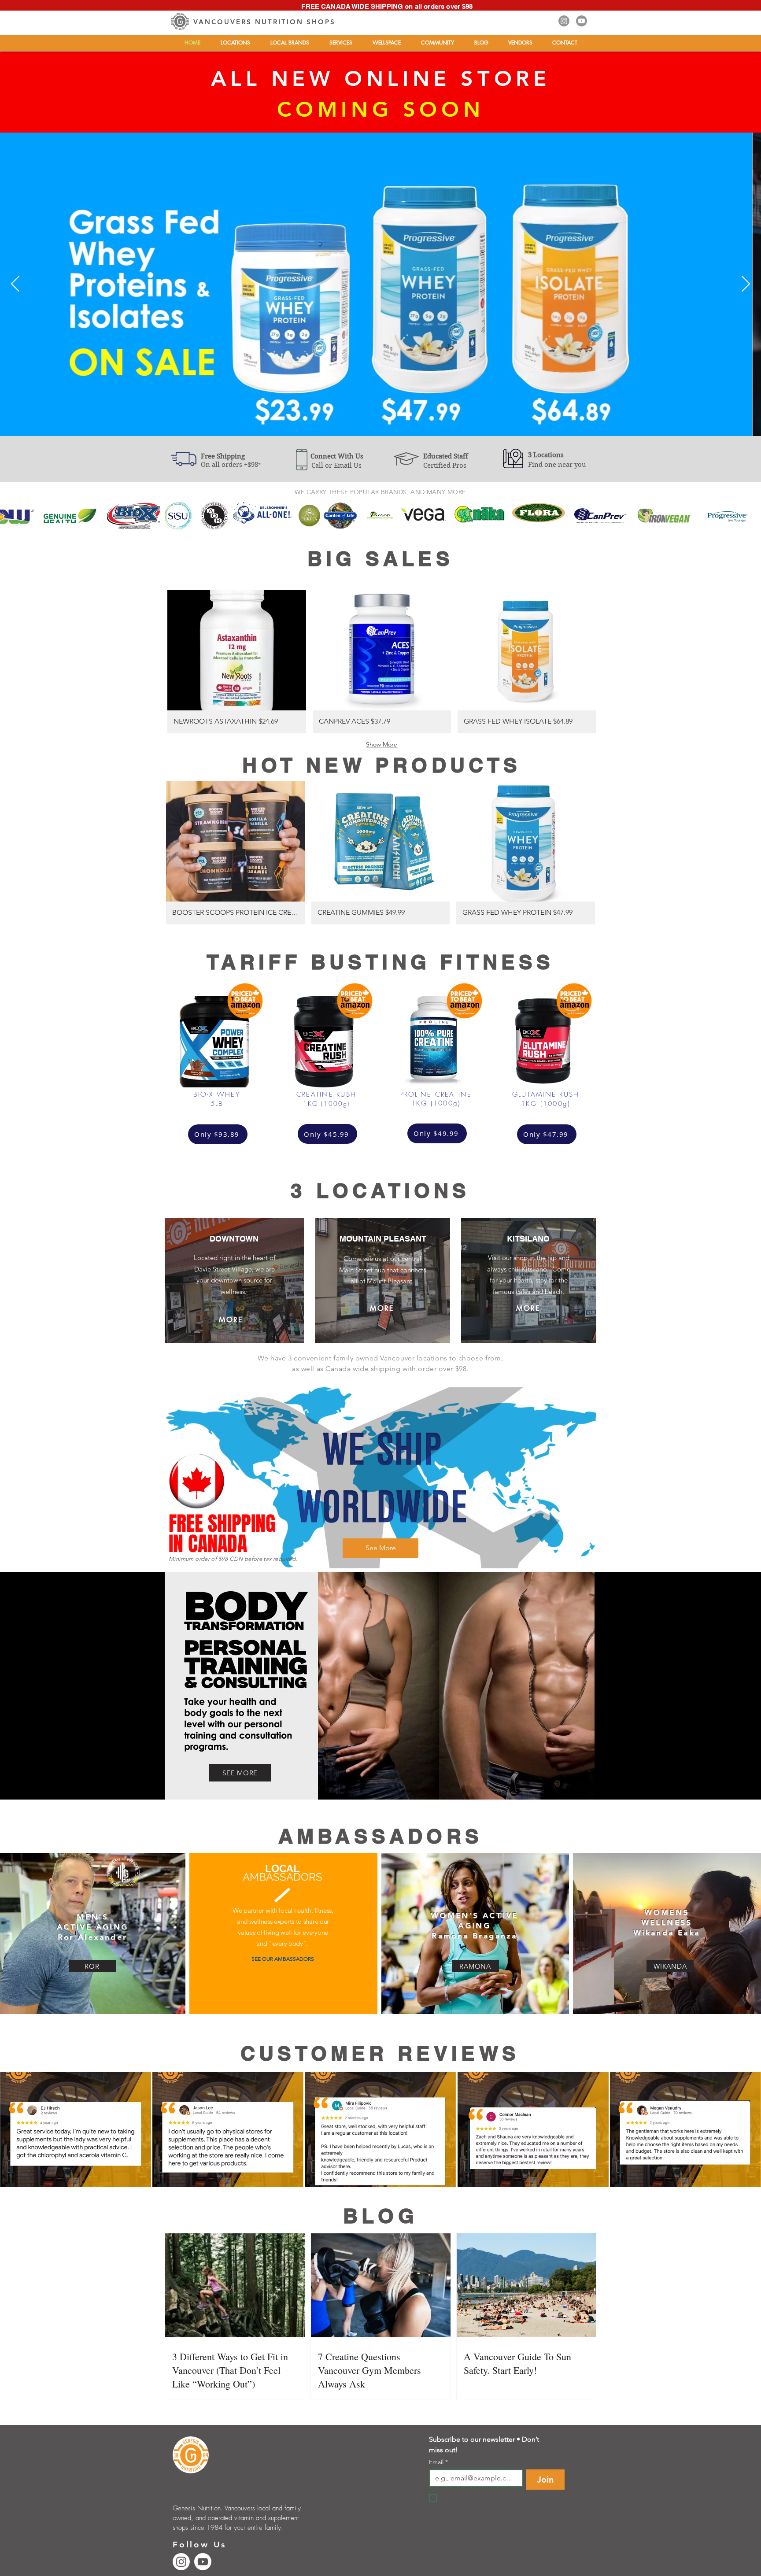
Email (438, 2462)
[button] (235, 43)
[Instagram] (564, 21)
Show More (382, 744)
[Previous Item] (15, 284)
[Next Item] (746, 284)
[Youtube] (582, 21)
